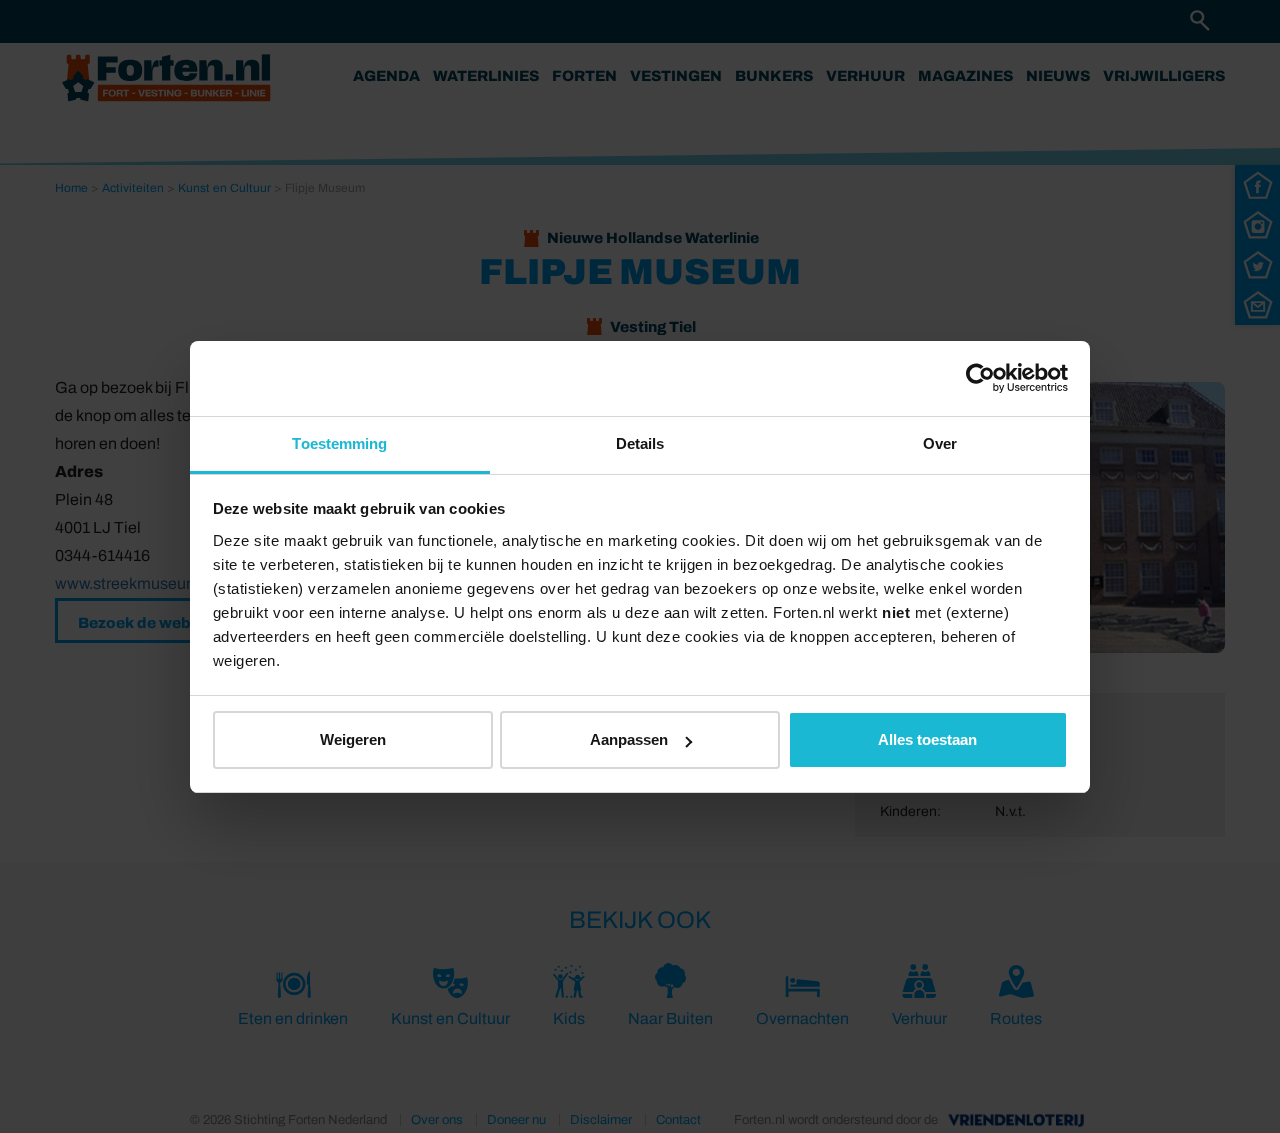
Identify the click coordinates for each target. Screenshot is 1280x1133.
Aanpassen (629, 739)
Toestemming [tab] (339, 443)
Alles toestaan (927, 739)
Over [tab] (940, 443)
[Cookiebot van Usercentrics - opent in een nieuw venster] (980, 378)
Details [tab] (640, 443)
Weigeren (353, 739)
